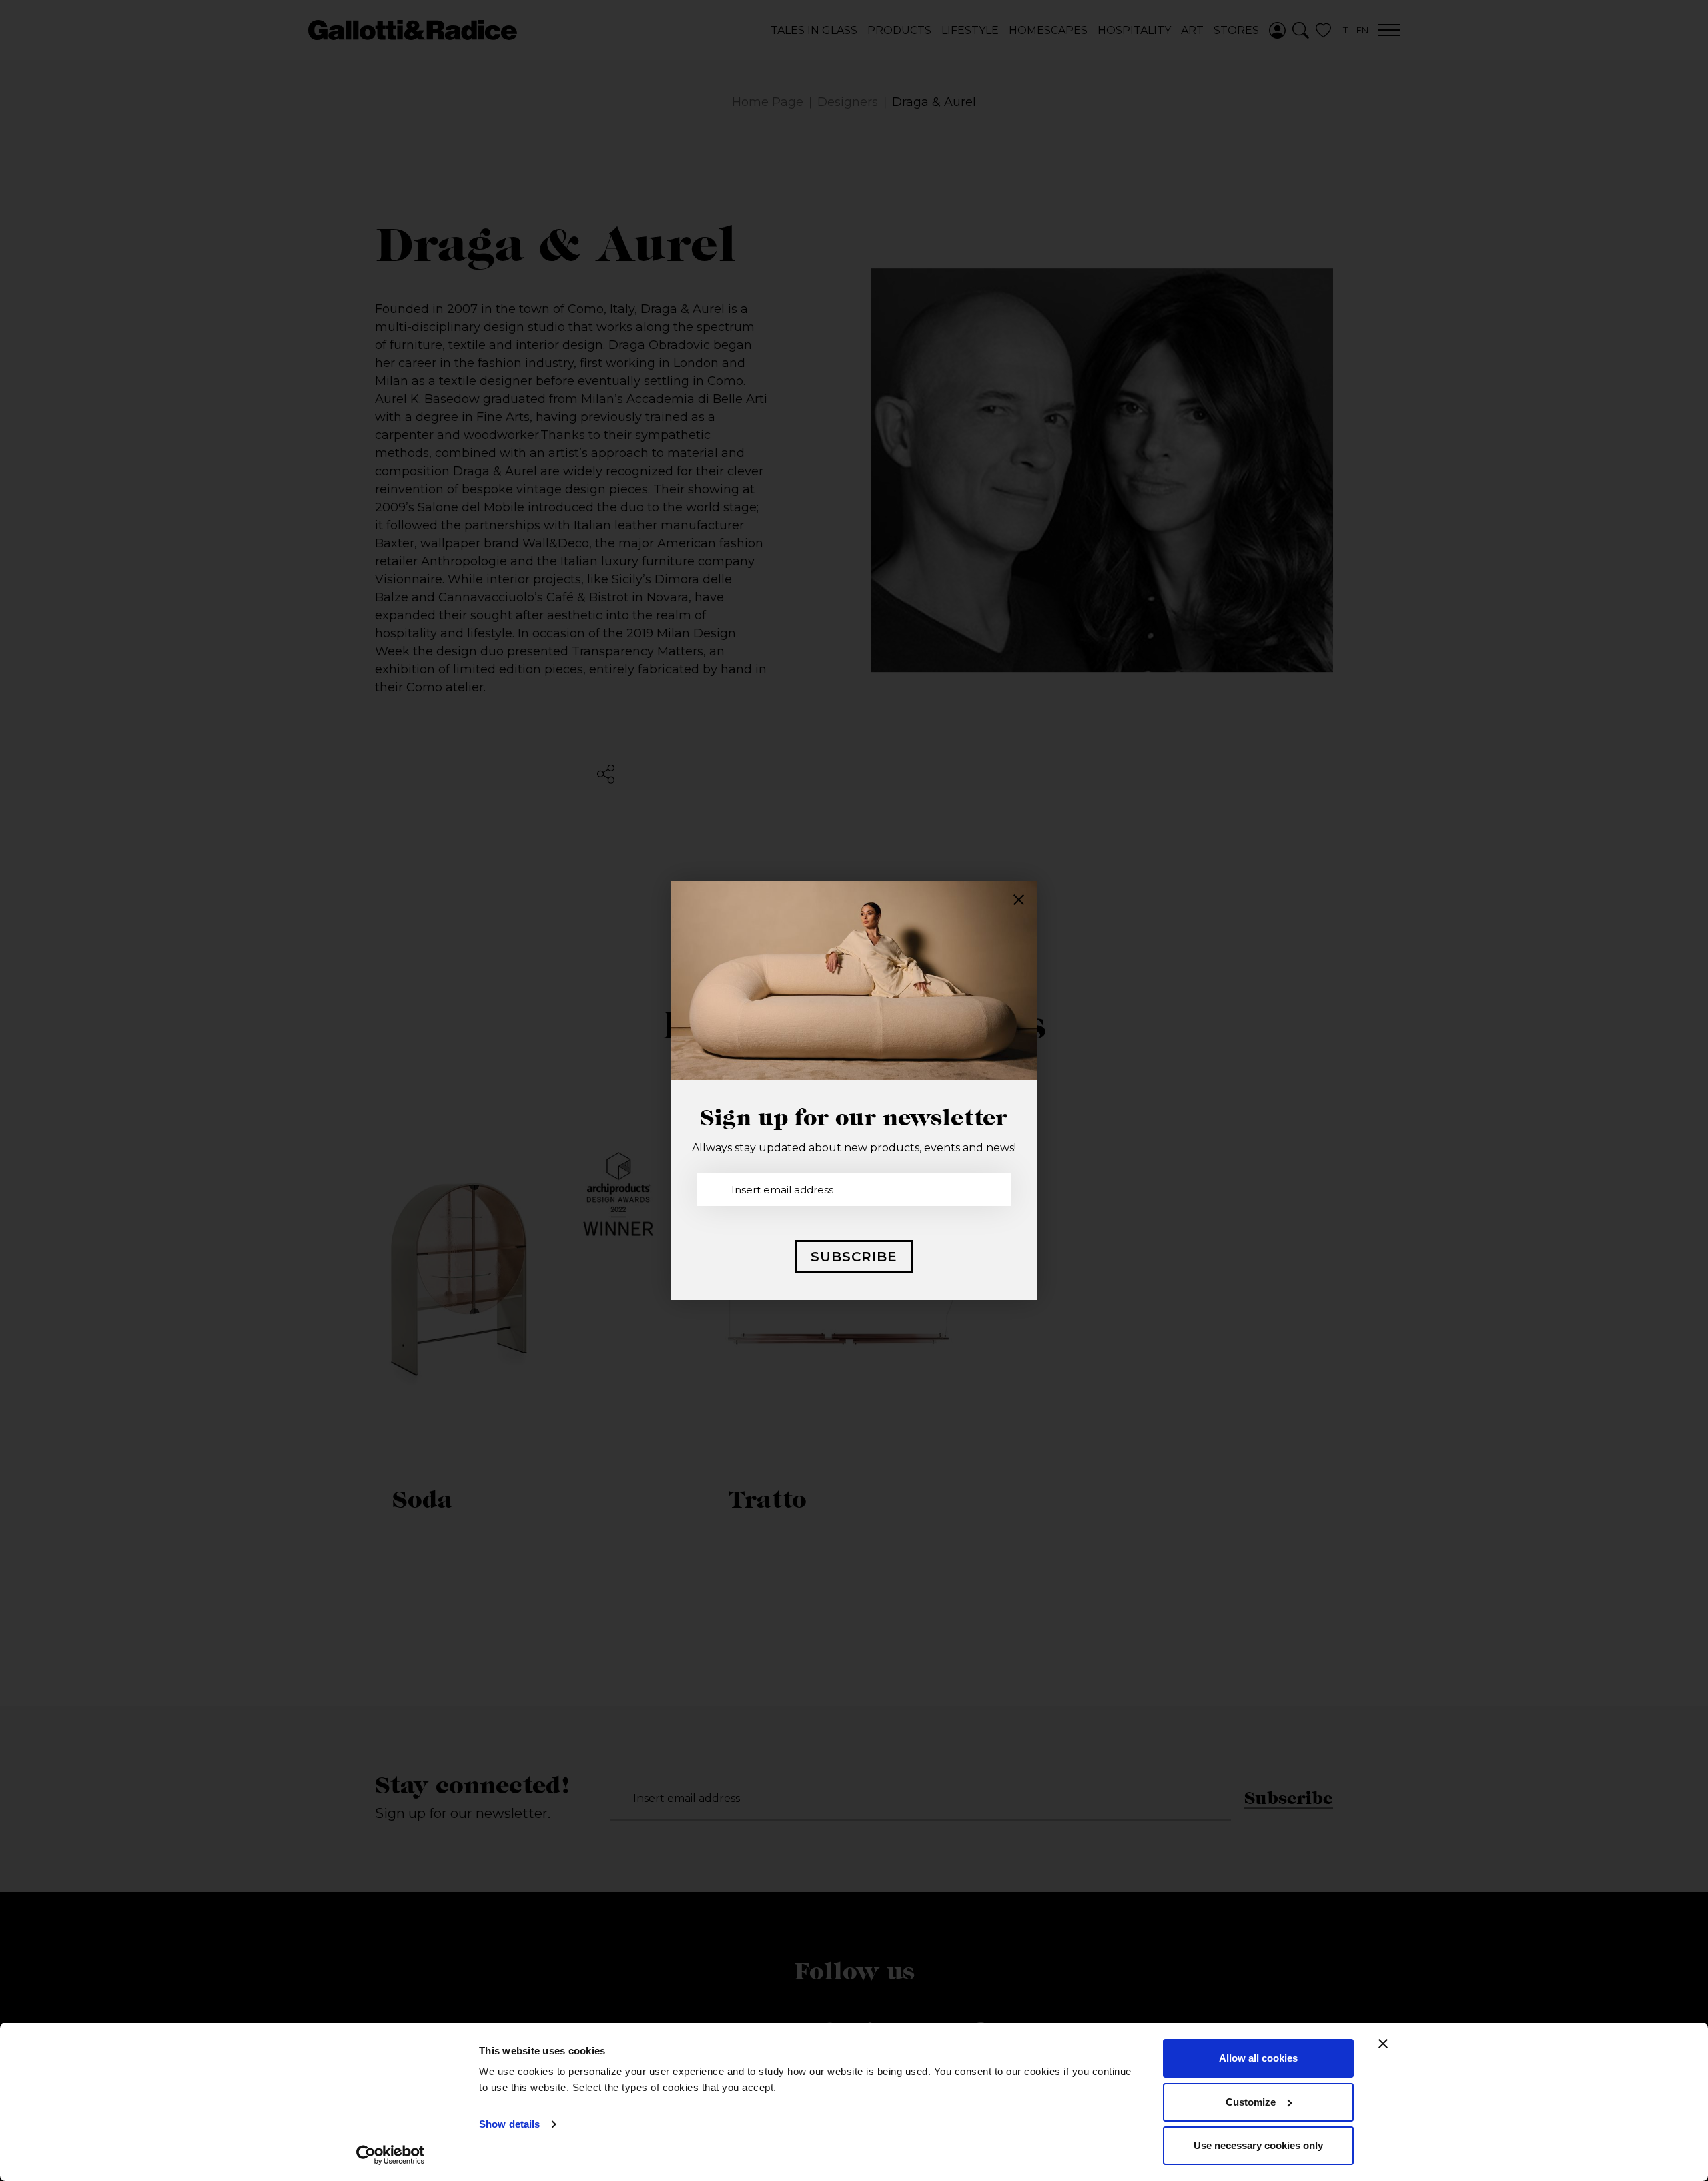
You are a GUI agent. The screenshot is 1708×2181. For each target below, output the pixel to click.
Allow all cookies (1258, 2058)
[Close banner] (1383, 2044)
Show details (509, 2124)
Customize (1251, 2102)
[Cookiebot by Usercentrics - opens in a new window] (391, 2155)
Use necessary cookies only (1258, 2145)
